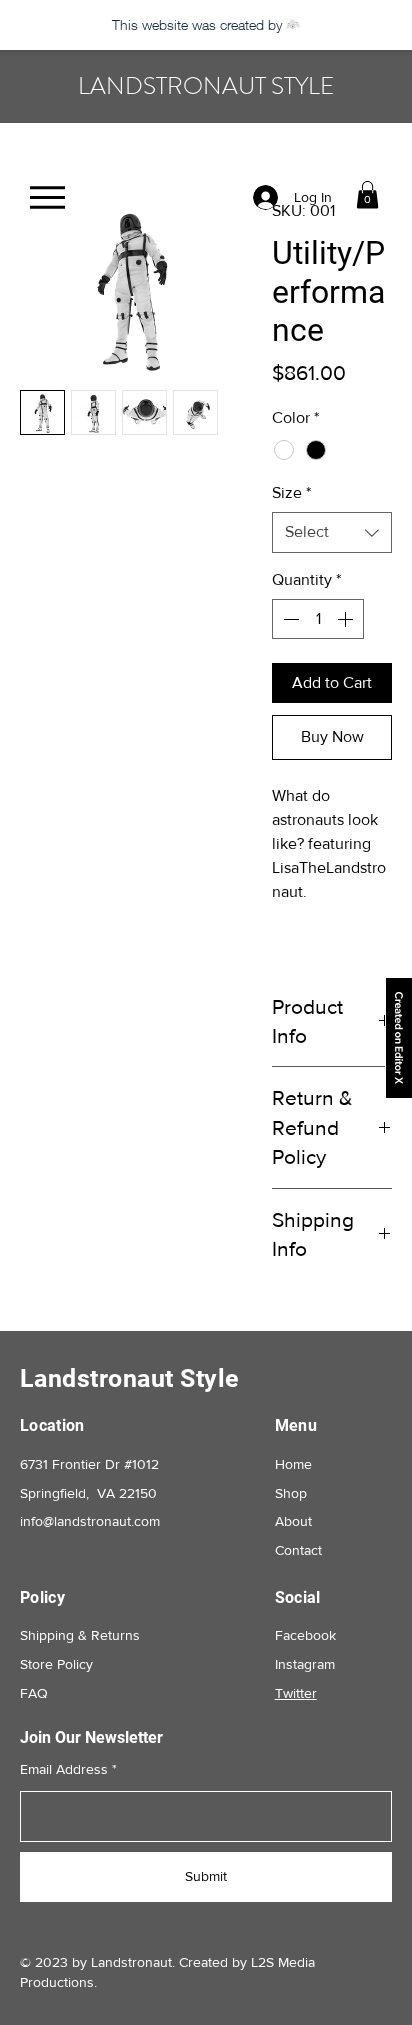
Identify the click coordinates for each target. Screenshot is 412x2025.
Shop (291, 1493)
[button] (367, 194)
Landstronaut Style (130, 1378)
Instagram (305, 1664)
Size (291, 492)
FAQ (34, 1693)
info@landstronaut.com (90, 1521)
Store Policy (56, 1664)
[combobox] (332, 532)
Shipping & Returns (80, 1635)
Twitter (296, 1693)
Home (293, 1464)
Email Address (64, 1769)
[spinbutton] (318, 619)
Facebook (305, 1635)
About (293, 1521)
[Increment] (347, 619)
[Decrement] (289, 619)
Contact (298, 1550)
